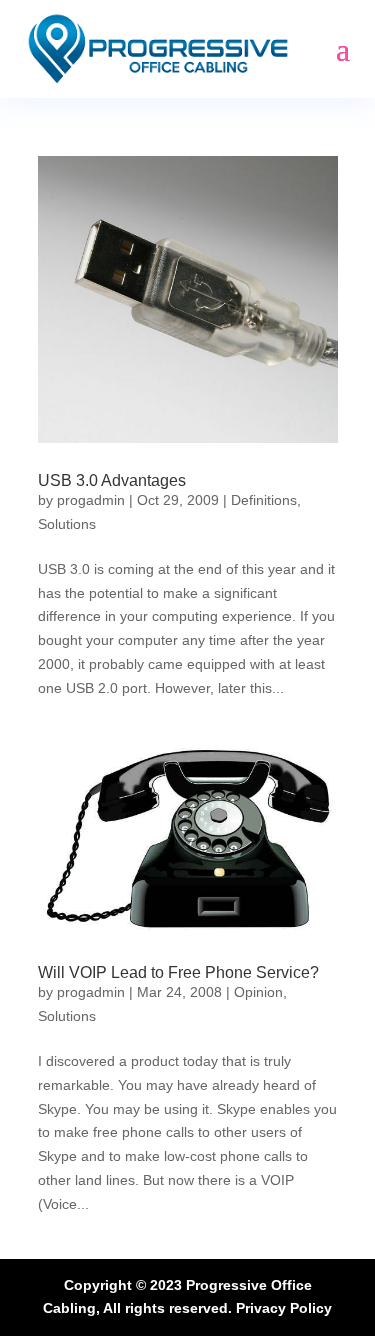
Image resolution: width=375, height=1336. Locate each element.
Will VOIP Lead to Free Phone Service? (178, 972)
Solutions (67, 524)
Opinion (258, 992)
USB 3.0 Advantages (112, 480)
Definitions (264, 500)
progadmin (91, 500)
